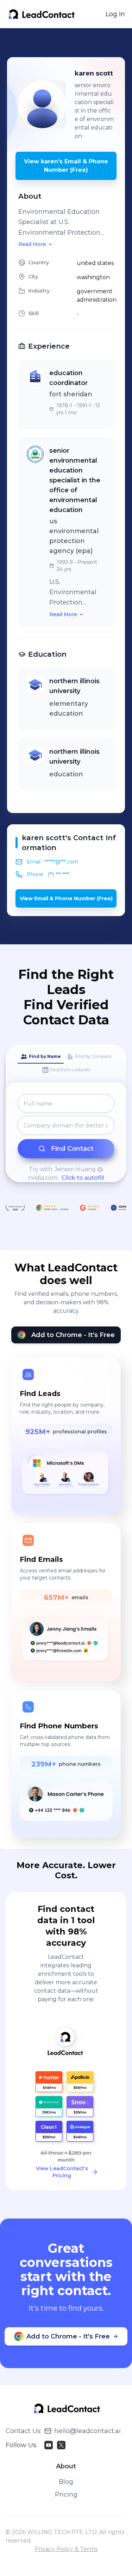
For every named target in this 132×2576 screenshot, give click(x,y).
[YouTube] (49, 2445)
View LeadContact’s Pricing (62, 2172)
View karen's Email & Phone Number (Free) (66, 166)
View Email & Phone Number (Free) (66, 898)
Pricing (66, 2494)
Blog (66, 2482)
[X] (61, 2445)
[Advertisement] (70, 43)
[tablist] (66, 1064)
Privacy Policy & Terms (66, 2549)
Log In (115, 14)
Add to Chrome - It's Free (73, 1335)
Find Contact (72, 1149)
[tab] (41, 1057)
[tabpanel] (66, 1138)
